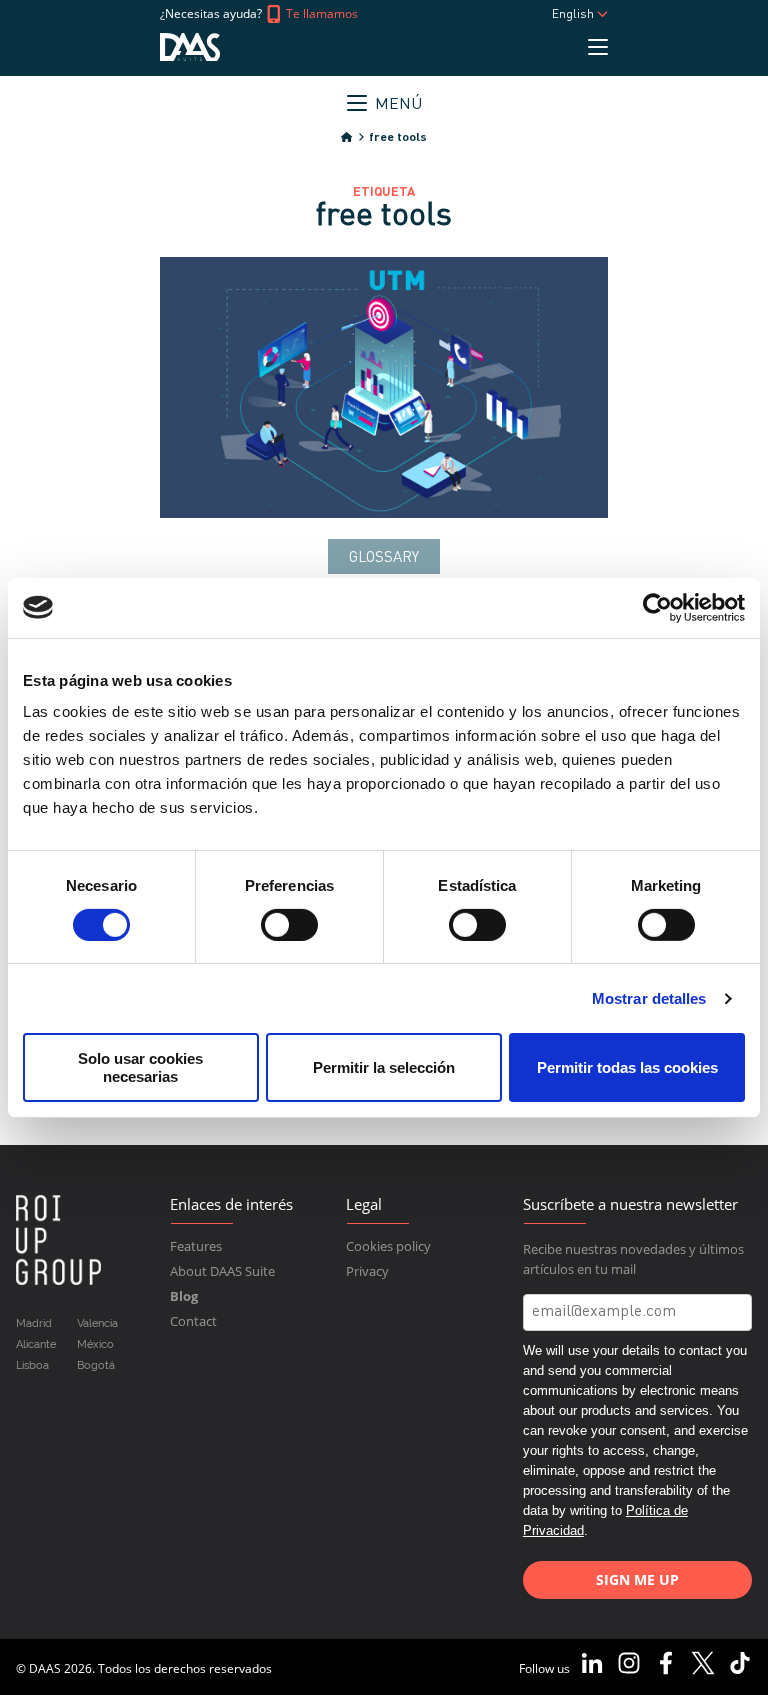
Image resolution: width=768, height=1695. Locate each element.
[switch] (289, 925)
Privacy (367, 1271)
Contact (193, 1321)
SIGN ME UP (637, 1579)
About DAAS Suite (222, 1271)
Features (196, 1246)
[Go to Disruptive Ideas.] (346, 138)
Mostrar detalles (649, 998)
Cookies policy (388, 1246)
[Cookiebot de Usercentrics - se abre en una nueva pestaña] (657, 607)
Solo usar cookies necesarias (140, 1067)
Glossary (384, 558)
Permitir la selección (384, 1067)
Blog (184, 1296)
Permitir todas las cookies (627, 1067)
